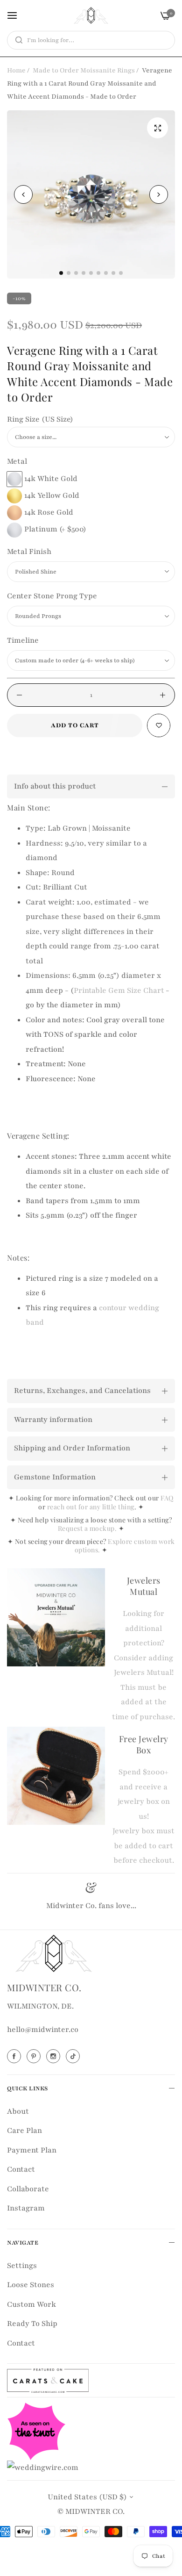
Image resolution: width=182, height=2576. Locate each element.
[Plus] (163, 695)
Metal (17, 461)
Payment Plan (32, 2150)
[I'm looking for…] (17, 40)
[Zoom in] (157, 128)
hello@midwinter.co (43, 2030)
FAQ (167, 1498)
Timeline (23, 640)
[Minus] (19, 695)
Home (16, 70)
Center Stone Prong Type (52, 596)
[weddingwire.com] (43, 2467)
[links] (15, 2056)
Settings (22, 2266)
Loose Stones (31, 2285)
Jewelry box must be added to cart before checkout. (143, 1846)
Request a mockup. (88, 1528)
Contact (21, 2169)
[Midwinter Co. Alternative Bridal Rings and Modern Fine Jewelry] (91, 15)
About (18, 2111)
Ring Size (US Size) (40, 419)
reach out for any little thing (91, 1507)
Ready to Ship (32, 2324)
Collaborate (28, 2189)
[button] (159, 194)
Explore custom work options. (125, 1546)
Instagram (26, 2208)
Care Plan (24, 2131)
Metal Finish (29, 552)
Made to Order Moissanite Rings (84, 70)
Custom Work (31, 2304)
